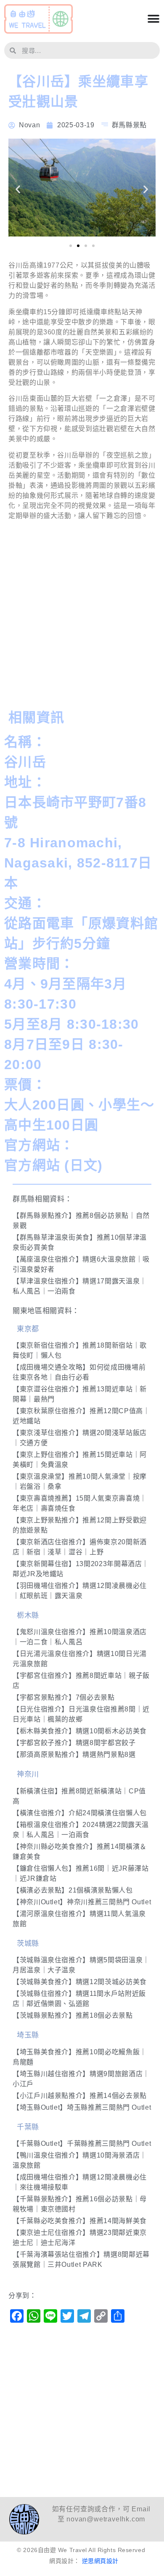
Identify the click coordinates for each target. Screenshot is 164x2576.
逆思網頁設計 (100, 2561)
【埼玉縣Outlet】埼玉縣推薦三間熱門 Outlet (82, 2107)
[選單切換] (153, 19)
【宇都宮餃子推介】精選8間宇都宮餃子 (74, 1743)
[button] (18, 189)
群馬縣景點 (129, 125)
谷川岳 (25, 762)
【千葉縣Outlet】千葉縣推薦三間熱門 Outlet (82, 2144)
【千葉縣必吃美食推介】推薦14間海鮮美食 (80, 2221)
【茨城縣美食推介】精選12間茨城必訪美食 (80, 1982)
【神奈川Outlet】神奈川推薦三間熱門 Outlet (82, 1902)
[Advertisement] (82, 617)
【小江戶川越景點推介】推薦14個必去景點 (80, 2096)
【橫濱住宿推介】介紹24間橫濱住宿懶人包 (80, 1813)
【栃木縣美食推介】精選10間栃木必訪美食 (80, 1731)
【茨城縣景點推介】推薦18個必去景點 (73, 2015)
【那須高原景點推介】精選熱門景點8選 (74, 1755)
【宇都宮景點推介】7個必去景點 (64, 1697)
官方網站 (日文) (54, 1165)
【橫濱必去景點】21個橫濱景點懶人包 (73, 1890)
